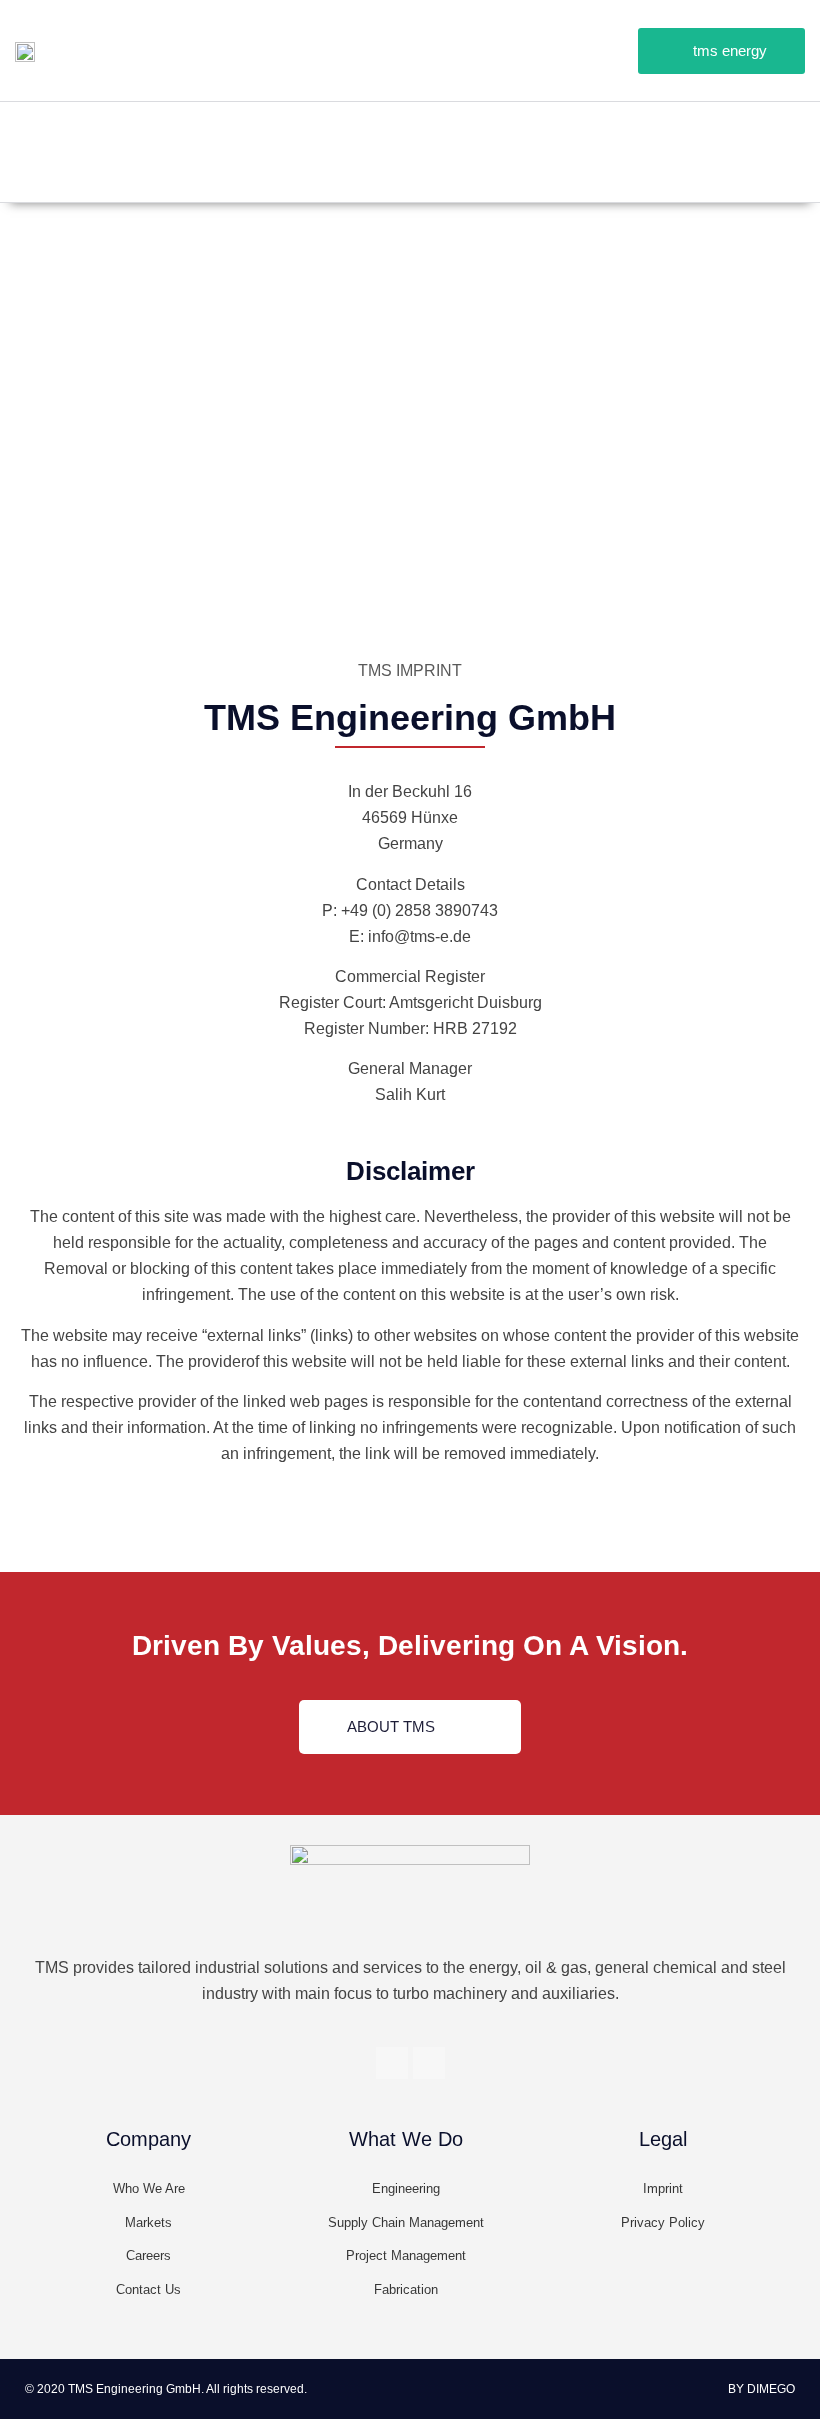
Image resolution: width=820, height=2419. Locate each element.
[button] (721, 51)
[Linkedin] (785, 132)
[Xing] (740, 132)
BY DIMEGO (761, 2389)
